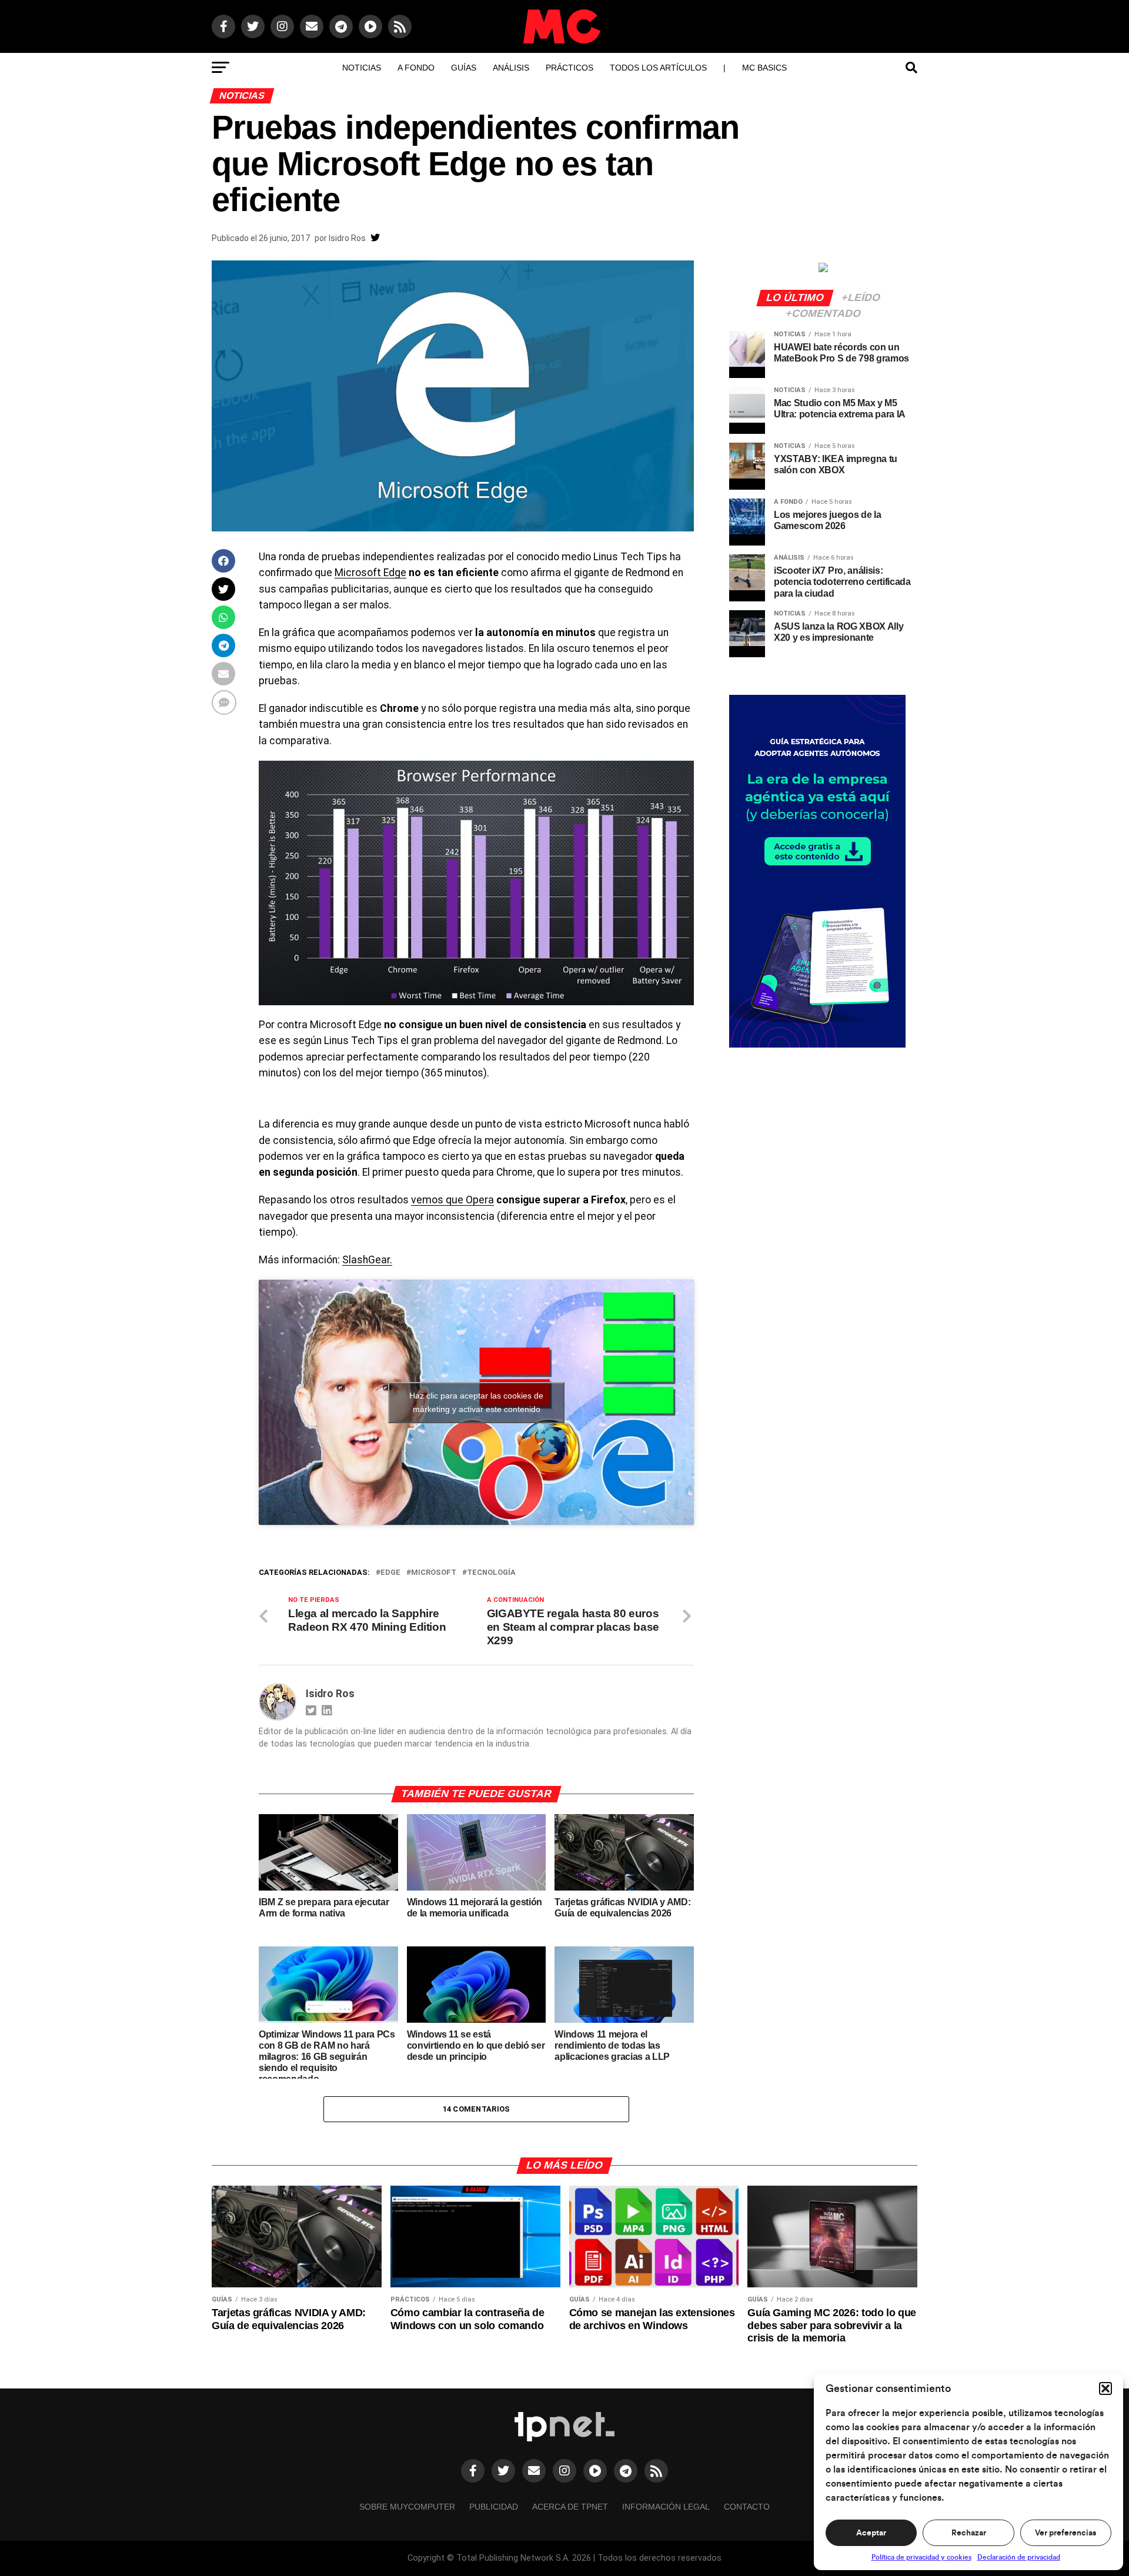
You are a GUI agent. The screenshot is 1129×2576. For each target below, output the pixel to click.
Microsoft (434, 1573)
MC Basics (764, 68)
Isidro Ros (347, 238)
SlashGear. (367, 1260)
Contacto (747, 2507)
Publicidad (494, 2507)
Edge (390, 1573)
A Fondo (416, 68)
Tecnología (491, 1573)
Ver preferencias (1065, 2533)
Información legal (666, 2507)
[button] (1105, 2388)
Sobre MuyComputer (407, 2507)
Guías (464, 68)
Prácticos (569, 68)
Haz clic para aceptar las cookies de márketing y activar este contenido (476, 1402)
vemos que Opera (452, 1200)
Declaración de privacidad (1019, 2557)
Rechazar (969, 2533)
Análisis (511, 68)
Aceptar (871, 2533)
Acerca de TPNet (570, 2507)
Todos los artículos (658, 68)
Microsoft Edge (370, 573)
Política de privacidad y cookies (921, 2557)
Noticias (362, 68)
